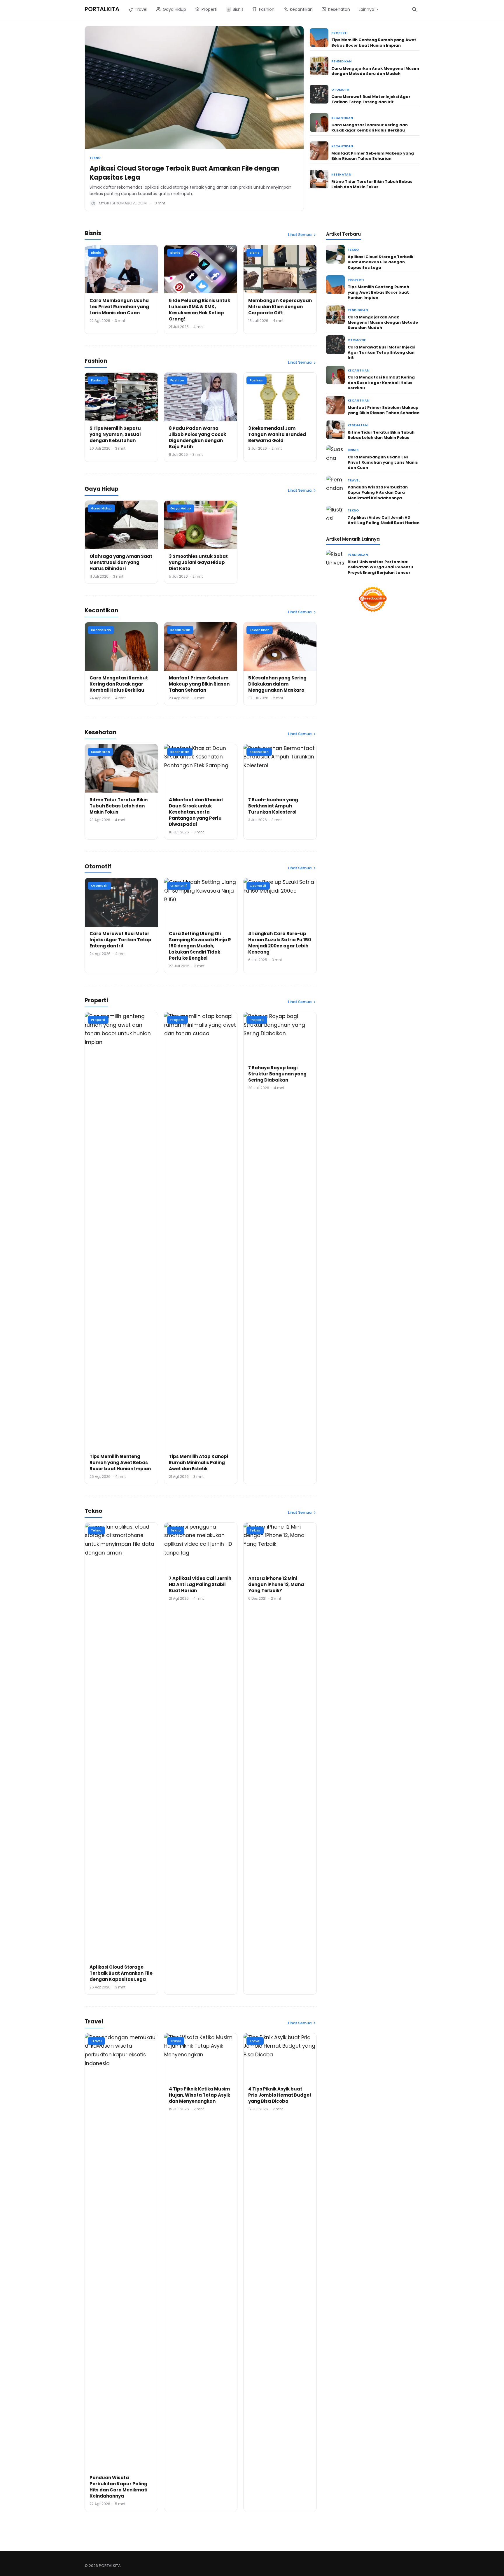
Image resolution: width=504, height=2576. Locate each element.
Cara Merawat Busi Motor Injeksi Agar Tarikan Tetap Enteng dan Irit (371, 99)
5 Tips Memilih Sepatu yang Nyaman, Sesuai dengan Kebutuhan (115, 434)
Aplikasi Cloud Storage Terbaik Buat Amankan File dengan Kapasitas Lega (184, 173)
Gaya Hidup (101, 508)
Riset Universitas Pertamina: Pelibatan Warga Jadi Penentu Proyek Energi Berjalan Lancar (380, 567)
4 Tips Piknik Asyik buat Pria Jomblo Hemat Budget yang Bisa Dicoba (280, 2095)
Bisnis (96, 253)
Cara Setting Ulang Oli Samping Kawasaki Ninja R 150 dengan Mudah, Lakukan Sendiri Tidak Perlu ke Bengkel (200, 946)
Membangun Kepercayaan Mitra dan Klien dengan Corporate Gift (280, 307)
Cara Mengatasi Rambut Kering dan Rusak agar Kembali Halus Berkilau (370, 128)
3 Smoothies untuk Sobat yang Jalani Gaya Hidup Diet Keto (198, 562)
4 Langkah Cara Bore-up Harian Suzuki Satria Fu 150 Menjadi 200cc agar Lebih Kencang (280, 943)
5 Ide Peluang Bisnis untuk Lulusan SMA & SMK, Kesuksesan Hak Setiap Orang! (199, 310)
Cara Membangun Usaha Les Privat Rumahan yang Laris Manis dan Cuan (119, 307)
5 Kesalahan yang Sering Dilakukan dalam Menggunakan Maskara (277, 684)
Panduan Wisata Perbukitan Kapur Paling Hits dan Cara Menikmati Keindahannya (118, 2487)
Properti (339, 33)
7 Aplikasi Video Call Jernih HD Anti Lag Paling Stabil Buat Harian (200, 1584)
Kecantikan (342, 118)
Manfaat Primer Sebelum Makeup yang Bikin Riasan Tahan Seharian (373, 156)
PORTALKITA (102, 9)
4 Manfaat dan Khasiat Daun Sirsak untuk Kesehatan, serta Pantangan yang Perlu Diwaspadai (196, 812)
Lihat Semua (300, 235)
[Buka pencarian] (414, 9)
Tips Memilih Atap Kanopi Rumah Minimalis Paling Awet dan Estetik (198, 1463)
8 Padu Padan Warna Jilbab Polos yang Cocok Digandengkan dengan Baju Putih (197, 437)
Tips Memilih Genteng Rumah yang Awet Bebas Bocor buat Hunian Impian (374, 42)
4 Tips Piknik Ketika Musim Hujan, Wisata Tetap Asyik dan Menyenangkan (199, 2095)
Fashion (98, 380)
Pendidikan (341, 61)
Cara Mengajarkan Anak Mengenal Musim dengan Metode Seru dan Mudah (375, 71)
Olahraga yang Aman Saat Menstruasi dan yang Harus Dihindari (121, 562)
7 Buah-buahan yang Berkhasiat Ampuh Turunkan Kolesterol (273, 806)
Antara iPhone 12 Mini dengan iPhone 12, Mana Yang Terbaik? (276, 1584)
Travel (96, 2041)
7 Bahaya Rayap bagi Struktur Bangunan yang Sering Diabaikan (277, 1074)
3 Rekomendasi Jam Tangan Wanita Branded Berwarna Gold (277, 434)
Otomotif (341, 90)
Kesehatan (341, 175)
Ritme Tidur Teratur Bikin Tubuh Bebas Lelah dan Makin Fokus (372, 184)
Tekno (95, 158)
